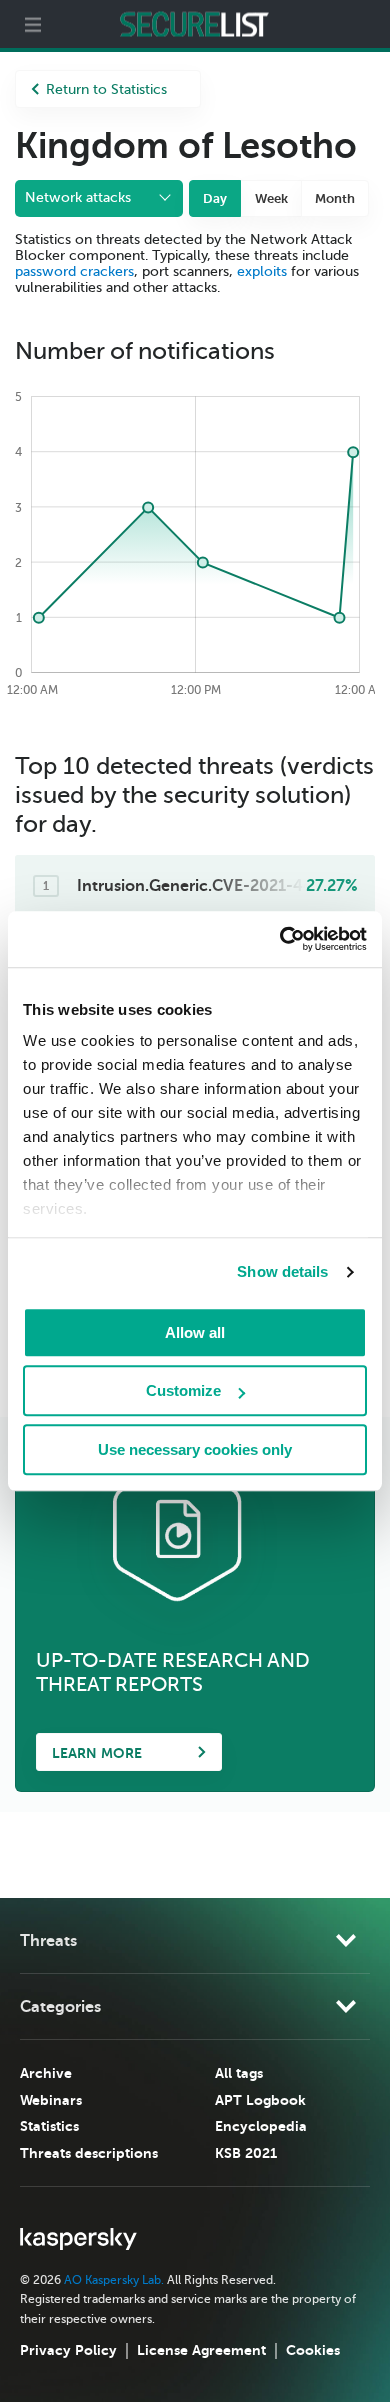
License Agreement (201, 2350)
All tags (239, 2073)
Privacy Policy (68, 2350)
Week (271, 198)
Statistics (49, 2126)
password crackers (74, 271)
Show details (282, 1271)
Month (335, 198)
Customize (183, 1390)
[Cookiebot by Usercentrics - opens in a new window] (280, 939)
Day (215, 198)
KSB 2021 (246, 2153)
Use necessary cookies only (195, 1449)
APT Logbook (260, 2100)
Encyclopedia (261, 2126)
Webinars (51, 2100)
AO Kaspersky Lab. (114, 2280)
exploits (262, 271)
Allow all (195, 1332)
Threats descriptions (89, 2153)
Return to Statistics (106, 89)
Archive (46, 2073)
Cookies (313, 2350)
